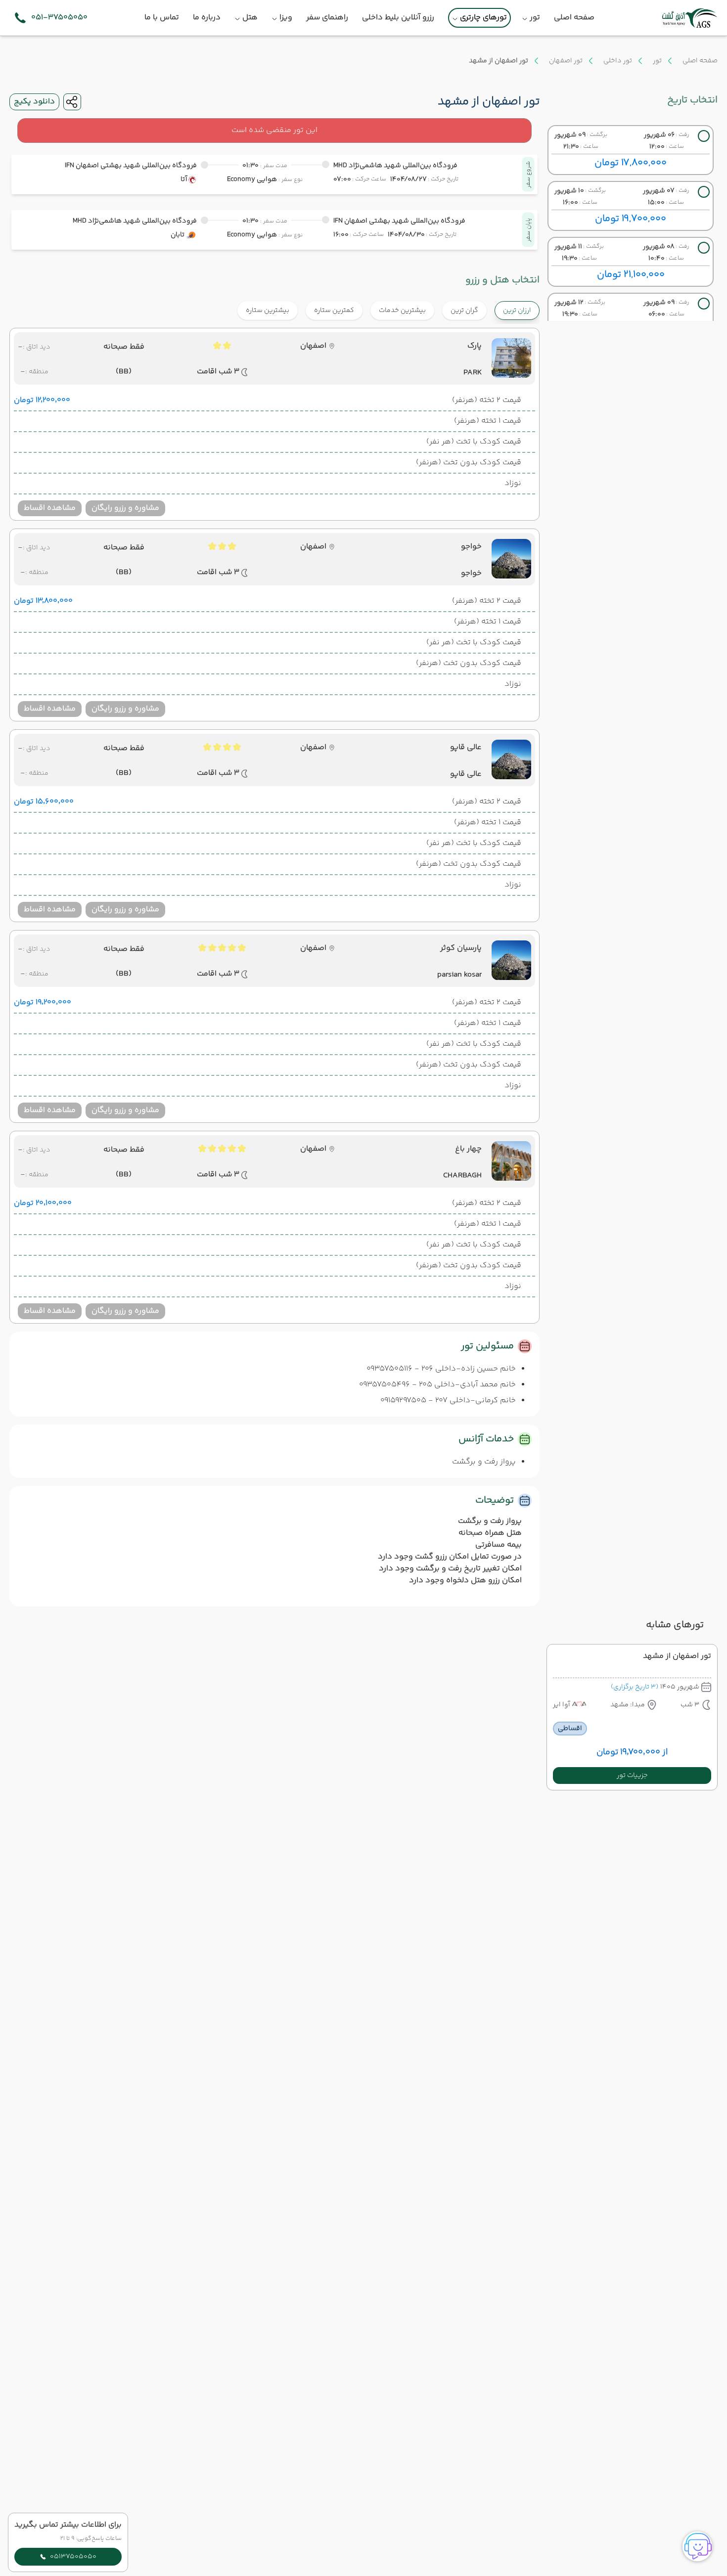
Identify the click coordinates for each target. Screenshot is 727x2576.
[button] (632, 1776)
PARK (473, 373)
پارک (475, 346)
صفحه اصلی (700, 61)
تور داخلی (618, 61)
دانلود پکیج (34, 102)
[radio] (483, 304)
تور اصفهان (566, 61)
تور (657, 61)
